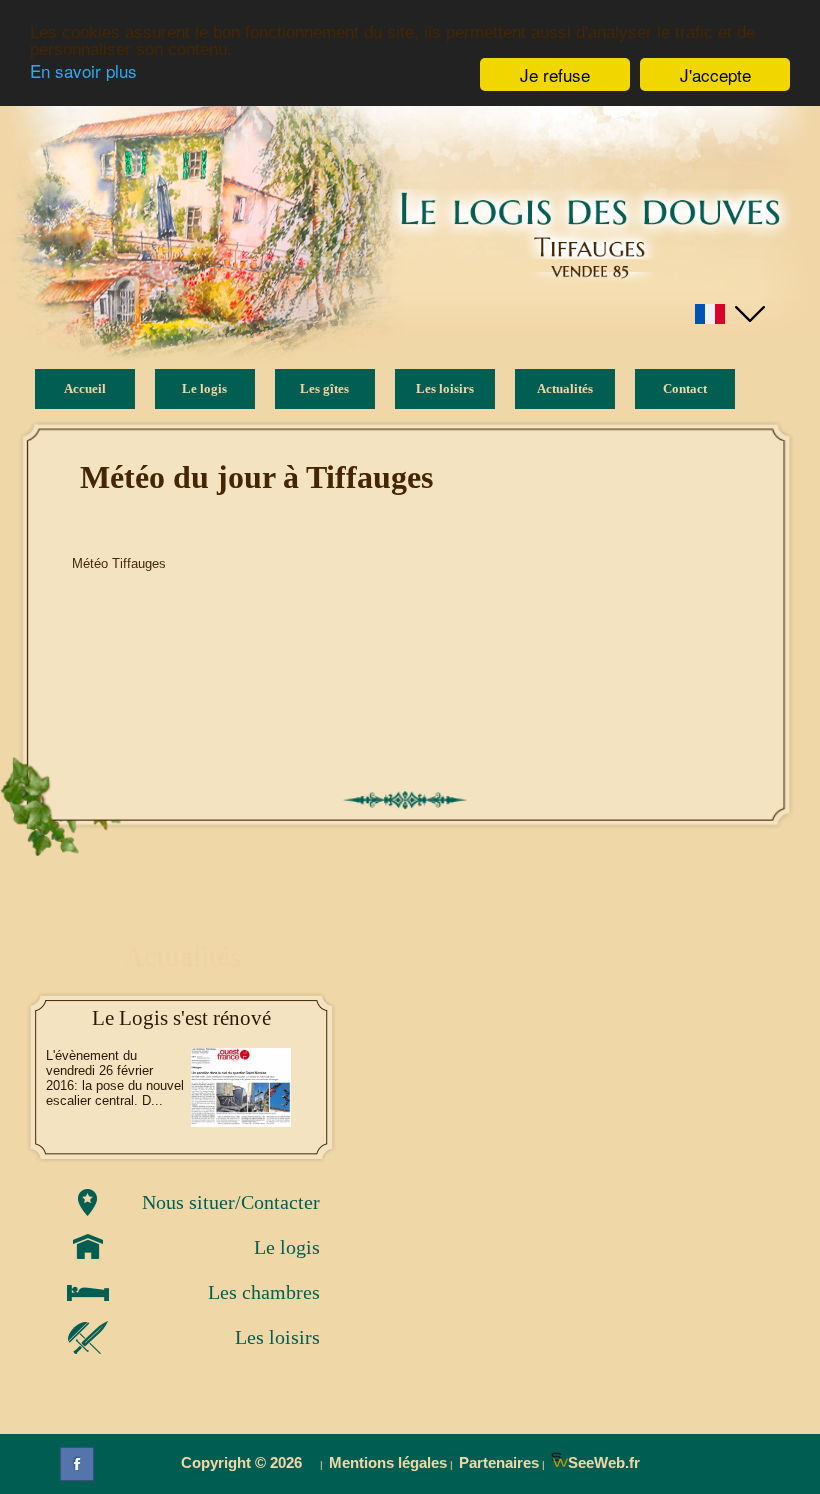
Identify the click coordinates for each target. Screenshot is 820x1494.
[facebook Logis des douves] (77, 1464)
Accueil (85, 388)
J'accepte (715, 74)
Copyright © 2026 (247, 1462)
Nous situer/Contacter (231, 1202)
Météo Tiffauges (119, 563)
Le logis (287, 1247)
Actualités (565, 388)
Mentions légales (388, 1462)
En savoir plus (83, 70)
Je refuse (555, 74)
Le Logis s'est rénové (181, 1017)
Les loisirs (277, 1337)
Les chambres (264, 1292)
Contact (685, 388)
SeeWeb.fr (604, 1462)
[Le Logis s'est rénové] (241, 1087)
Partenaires (499, 1462)
